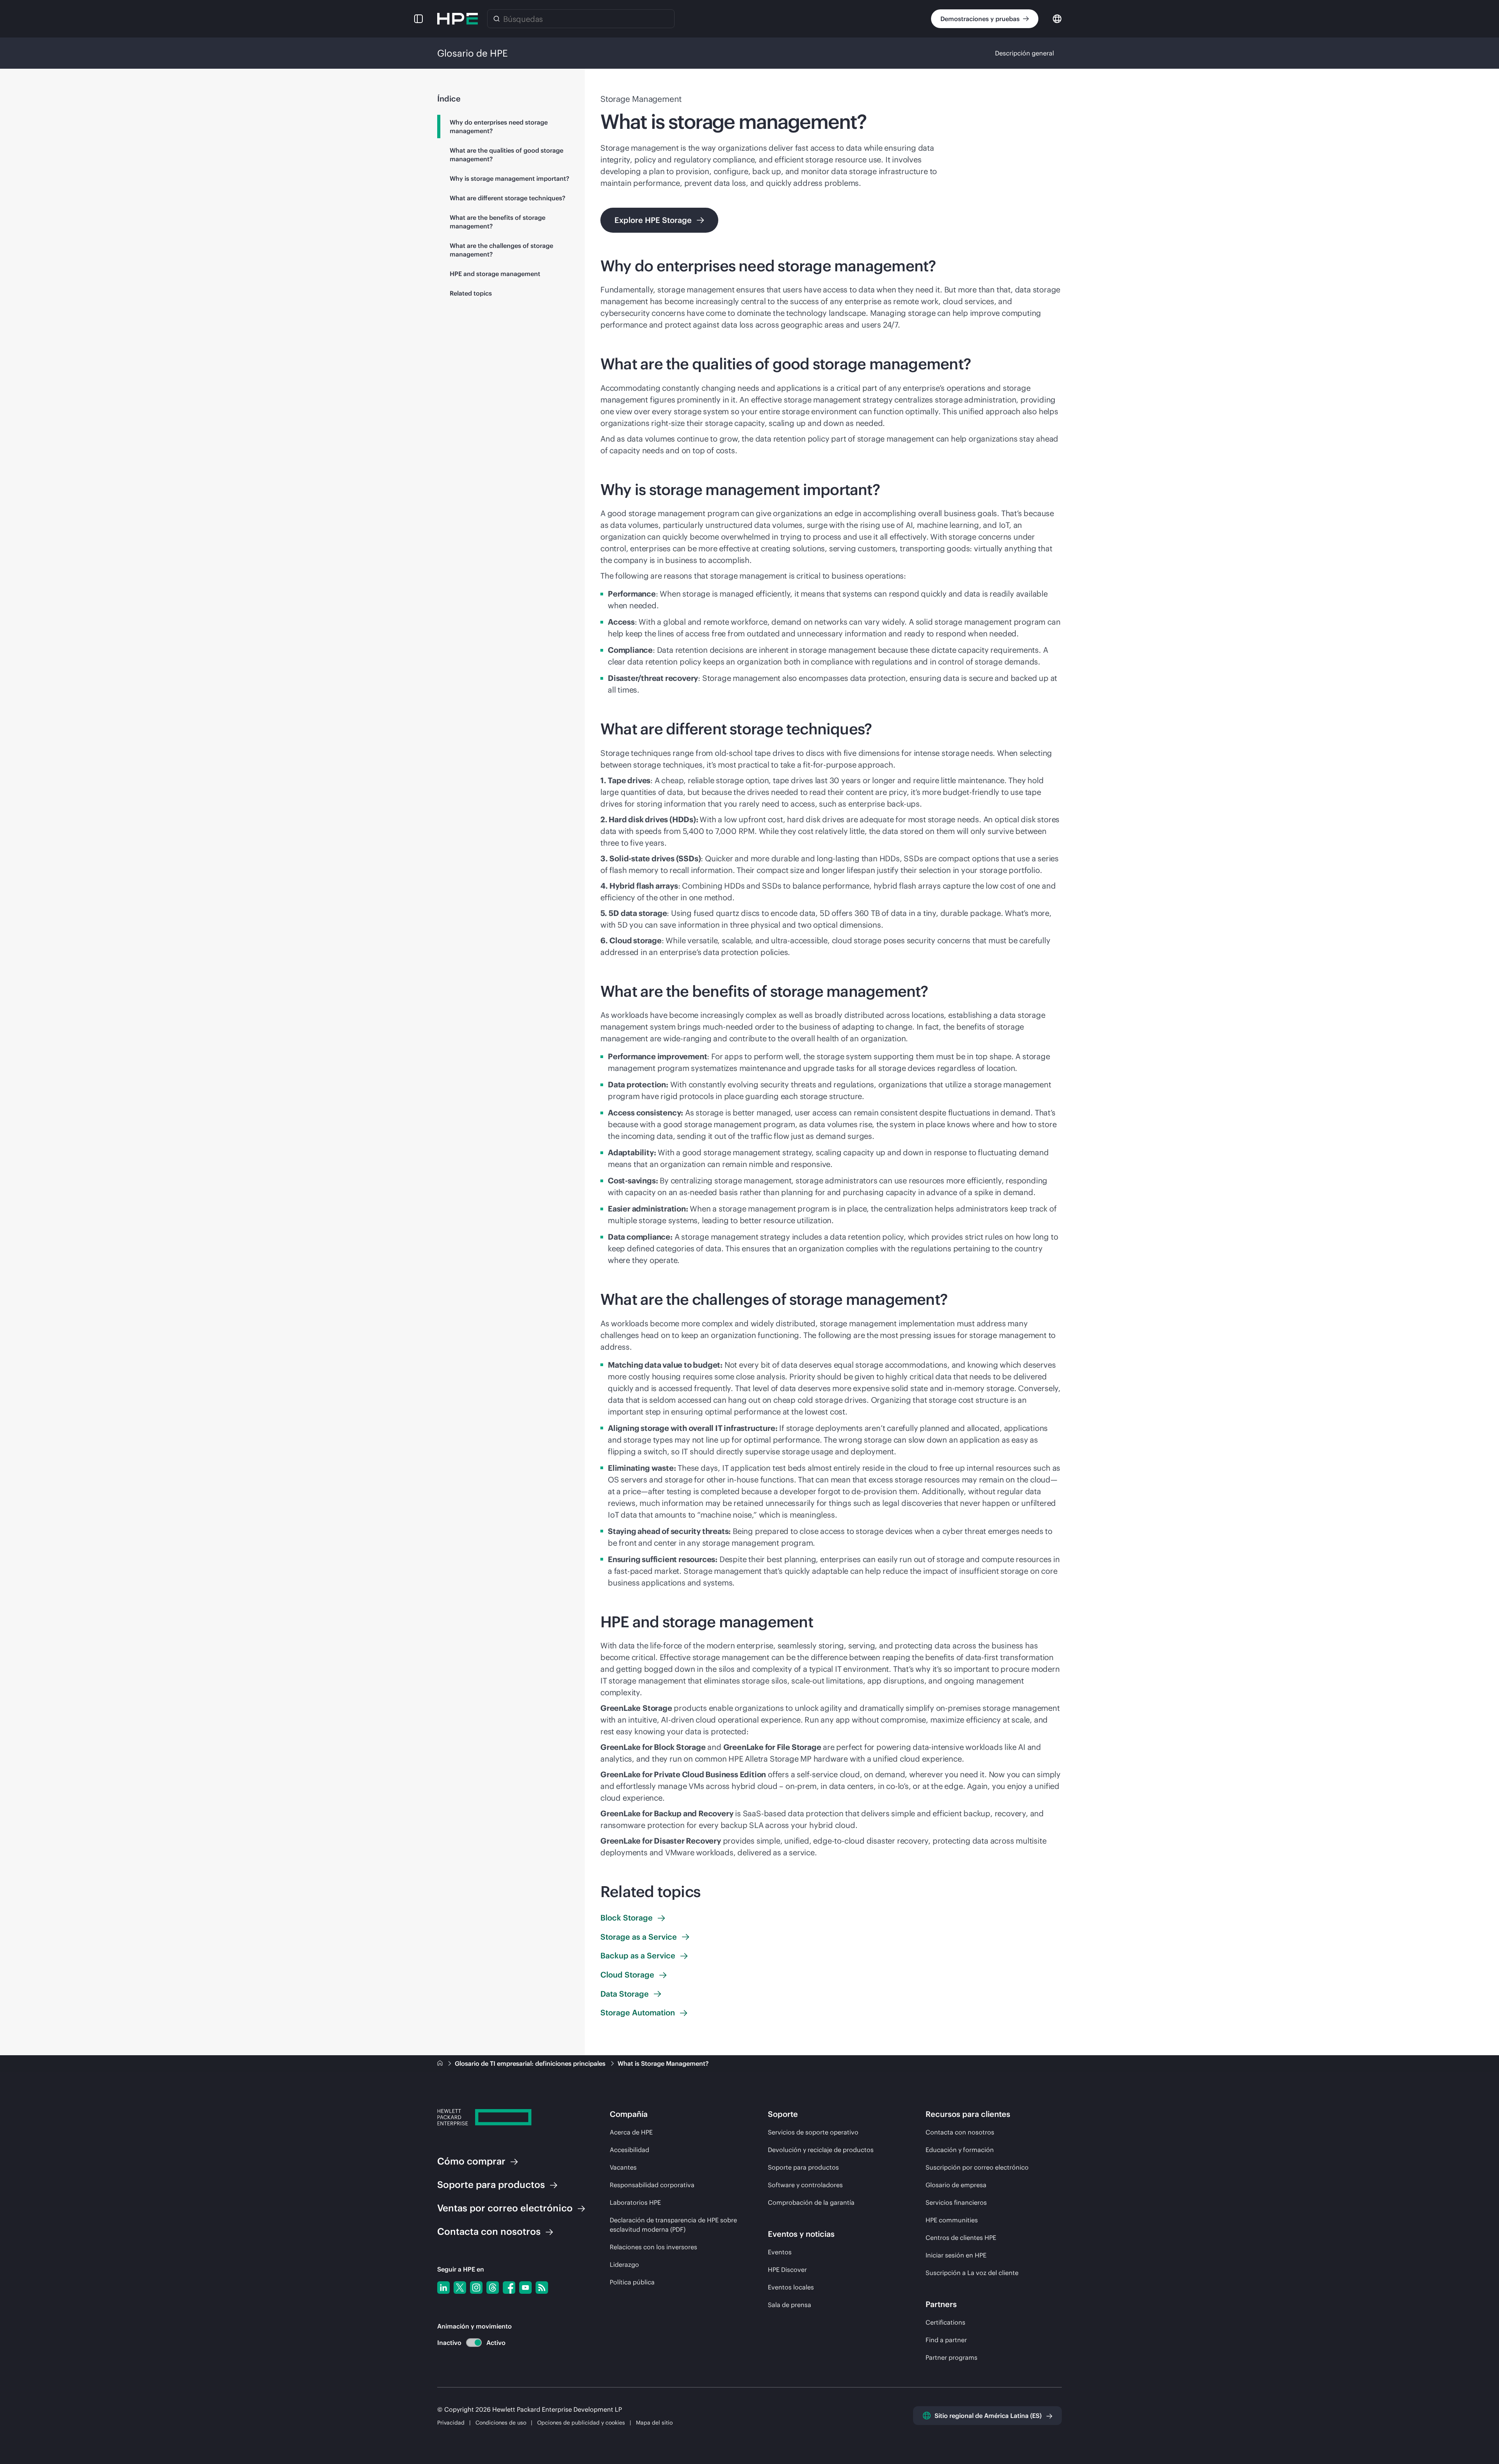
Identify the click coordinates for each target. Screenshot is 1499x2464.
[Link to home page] (441, 2063)
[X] (460, 2288)
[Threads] (493, 2288)
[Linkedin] (443, 2288)
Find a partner (946, 2340)
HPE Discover (787, 2270)
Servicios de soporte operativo (813, 2132)
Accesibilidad (629, 2150)
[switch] (469, 2343)
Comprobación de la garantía (811, 2202)
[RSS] (542, 2288)
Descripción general (1025, 53)
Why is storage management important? (509, 178)
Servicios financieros (956, 2202)
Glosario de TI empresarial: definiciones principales (531, 2063)
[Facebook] (509, 2288)
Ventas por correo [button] (505, 2208)
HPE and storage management (495, 274)
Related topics (471, 293)
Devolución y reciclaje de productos (821, 2150)
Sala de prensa (790, 2305)
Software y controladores (805, 2185)
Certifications (945, 2322)
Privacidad (451, 2423)
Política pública (632, 2282)
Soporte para (491, 2184)
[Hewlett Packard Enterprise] (458, 19)
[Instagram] (476, 2288)
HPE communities (952, 2220)
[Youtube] (525, 2288)
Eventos (780, 2252)
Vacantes (623, 2167)
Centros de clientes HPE (961, 2238)
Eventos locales (791, 2287)
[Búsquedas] (497, 19)
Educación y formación (960, 2150)
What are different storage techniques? (507, 198)
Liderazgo (624, 2264)
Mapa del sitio (654, 2423)
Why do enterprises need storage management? (499, 126)
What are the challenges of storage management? (501, 250)
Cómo (471, 2161)
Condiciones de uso (502, 2423)
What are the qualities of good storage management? (506, 155)
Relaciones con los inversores (653, 2247)
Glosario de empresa (956, 2185)
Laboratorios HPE (635, 2202)
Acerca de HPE (631, 2132)
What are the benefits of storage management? (498, 222)
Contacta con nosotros (960, 2132)
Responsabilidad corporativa (652, 2185)
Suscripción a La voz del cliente (972, 2273)
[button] (418, 19)
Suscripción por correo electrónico (977, 2167)
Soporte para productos (803, 2167)
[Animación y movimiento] (474, 2343)
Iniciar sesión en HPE (956, 2255)
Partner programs (952, 2357)
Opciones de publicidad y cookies (581, 2423)
